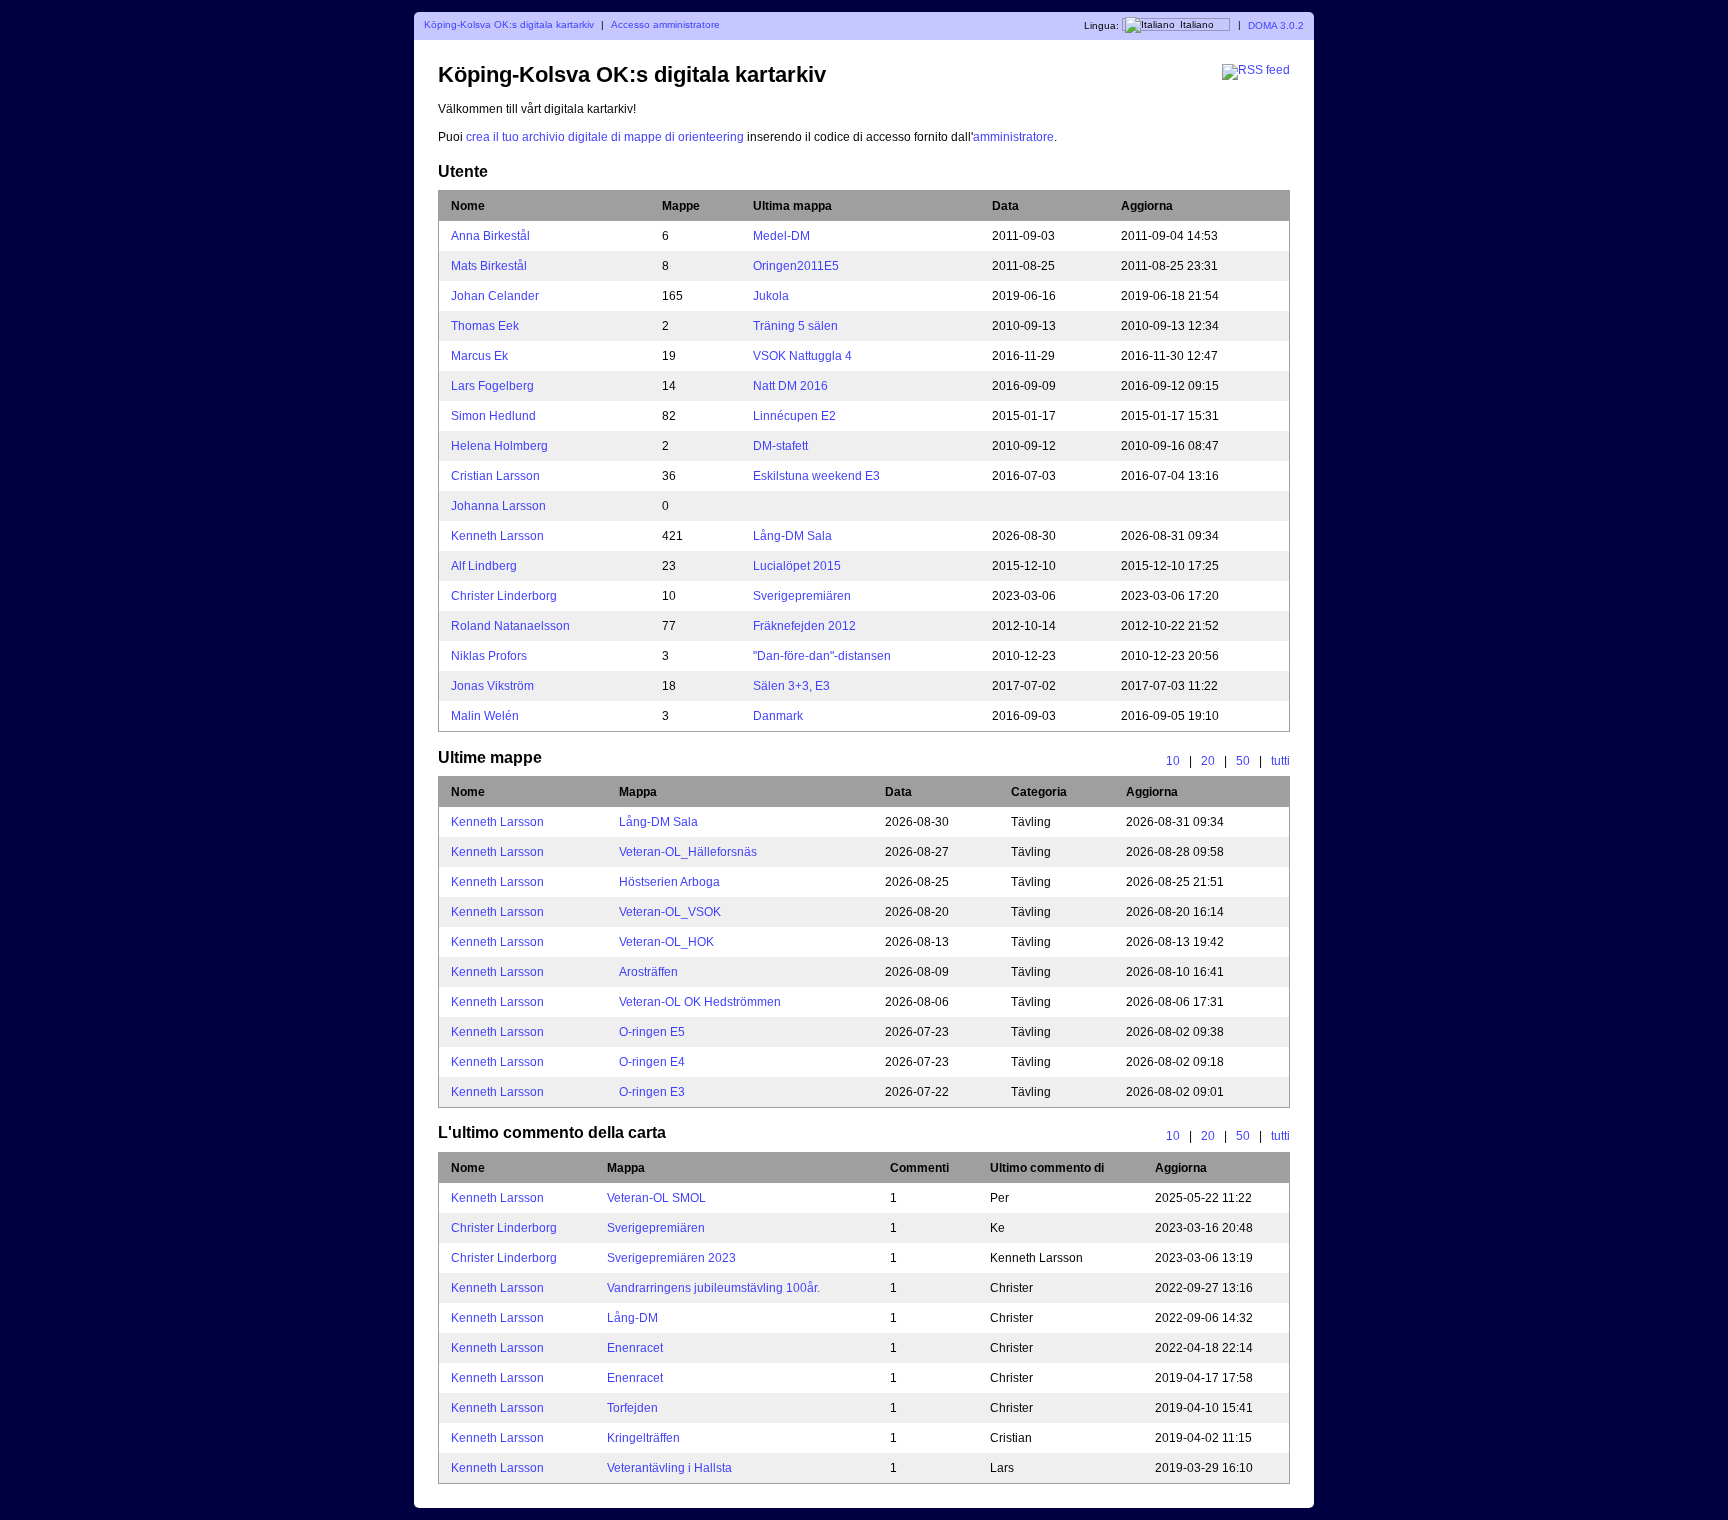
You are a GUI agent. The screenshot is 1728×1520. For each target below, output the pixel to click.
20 (1208, 761)
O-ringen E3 (652, 1092)
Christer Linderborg (504, 596)
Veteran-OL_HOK (666, 942)
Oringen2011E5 (796, 266)
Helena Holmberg (499, 446)
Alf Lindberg (484, 566)
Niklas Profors (489, 656)
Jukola (771, 296)
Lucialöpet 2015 (797, 566)
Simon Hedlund (493, 416)
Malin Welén (485, 716)
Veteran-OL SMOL (656, 1198)
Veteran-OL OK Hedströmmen (700, 1002)
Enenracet (635, 1348)
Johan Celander (495, 296)
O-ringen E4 (652, 1062)
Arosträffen (648, 972)
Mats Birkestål (489, 266)
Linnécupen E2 (794, 416)
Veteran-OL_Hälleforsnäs (688, 852)
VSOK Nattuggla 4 (802, 356)
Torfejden (632, 1408)
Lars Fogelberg (492, 386)
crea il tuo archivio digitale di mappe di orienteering (606, 137)
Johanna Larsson (498, 506)
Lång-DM (632, 1318)
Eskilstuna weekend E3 (816, 476)
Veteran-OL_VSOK (670, 912)
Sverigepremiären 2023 (671, 1258)
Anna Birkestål (490, 236)
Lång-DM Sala (792, 536)
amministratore (1013, 137)
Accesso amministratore (665, 24)
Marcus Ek (479, 356)
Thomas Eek (485, 326)
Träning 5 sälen (795, 326)
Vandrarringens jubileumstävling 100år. (713, 1288)
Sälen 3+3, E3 (791, 686)
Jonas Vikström (492, 686)
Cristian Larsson (495, 476)
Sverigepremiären (802, 596)
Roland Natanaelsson (510, 626)
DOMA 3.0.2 (1276, 24)
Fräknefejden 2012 (804, 626)
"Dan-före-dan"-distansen (822, 656)
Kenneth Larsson (497, 536)
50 (1243, 761)
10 (1173, 761)
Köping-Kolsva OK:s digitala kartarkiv (509, 24)
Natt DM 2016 (790, 386)
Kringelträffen (643, 1438)
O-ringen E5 (652, 1032)
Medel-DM (781, 236)
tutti (1280, 761)
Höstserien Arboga (669, 882)
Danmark (778, 716)
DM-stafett (780, 446)
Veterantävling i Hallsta (669, 1468)
